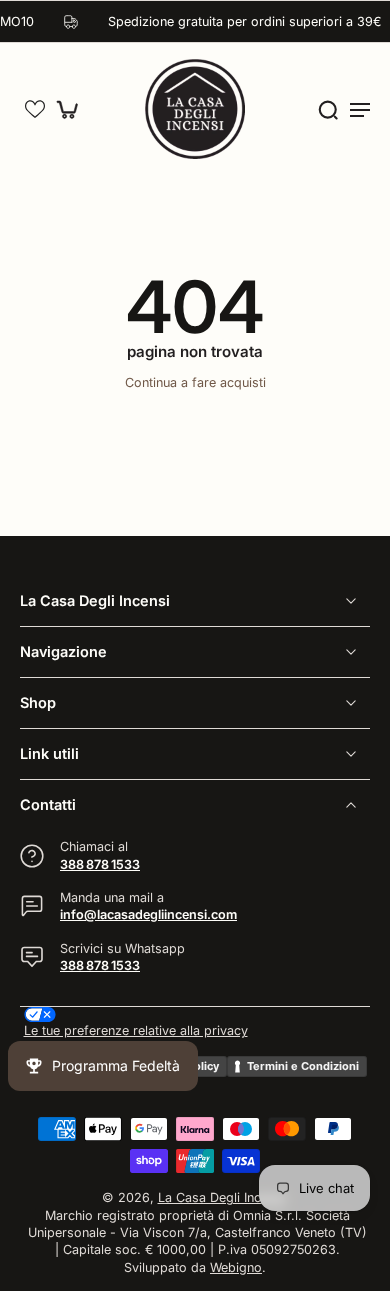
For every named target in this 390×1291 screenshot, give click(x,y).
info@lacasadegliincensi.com (148, 914)
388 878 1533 (100, 863)
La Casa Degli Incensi (221, 1197)
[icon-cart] (72, 109)
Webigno (236, 1266)
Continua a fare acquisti (195, 382)
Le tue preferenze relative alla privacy (136, 1030)
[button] (35, 109)
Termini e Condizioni (303, 1065)
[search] (328, 109)
